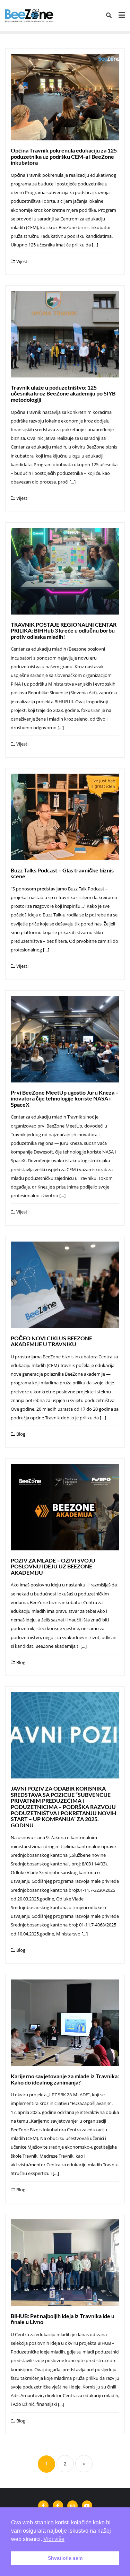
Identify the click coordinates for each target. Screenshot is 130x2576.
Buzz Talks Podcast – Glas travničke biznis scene (62, 873)
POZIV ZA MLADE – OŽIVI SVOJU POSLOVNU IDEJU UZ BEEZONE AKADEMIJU (53, 1566)
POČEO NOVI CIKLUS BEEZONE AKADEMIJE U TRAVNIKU (51, 1341)
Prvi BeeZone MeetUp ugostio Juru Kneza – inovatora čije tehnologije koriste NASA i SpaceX (65, 1098)
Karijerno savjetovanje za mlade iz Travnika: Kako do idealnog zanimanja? (65, 2079)
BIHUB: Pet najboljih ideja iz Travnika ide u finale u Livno (63, 2319)
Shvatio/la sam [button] (65, 2558)
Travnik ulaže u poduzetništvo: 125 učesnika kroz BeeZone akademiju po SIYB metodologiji (63, 393)
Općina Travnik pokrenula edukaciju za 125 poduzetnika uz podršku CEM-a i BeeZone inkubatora (64, 156)
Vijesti (22, 261)
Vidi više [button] (54, 2539)
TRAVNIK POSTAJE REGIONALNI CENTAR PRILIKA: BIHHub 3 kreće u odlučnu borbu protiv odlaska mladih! (64, 630)
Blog (20, 1434)
